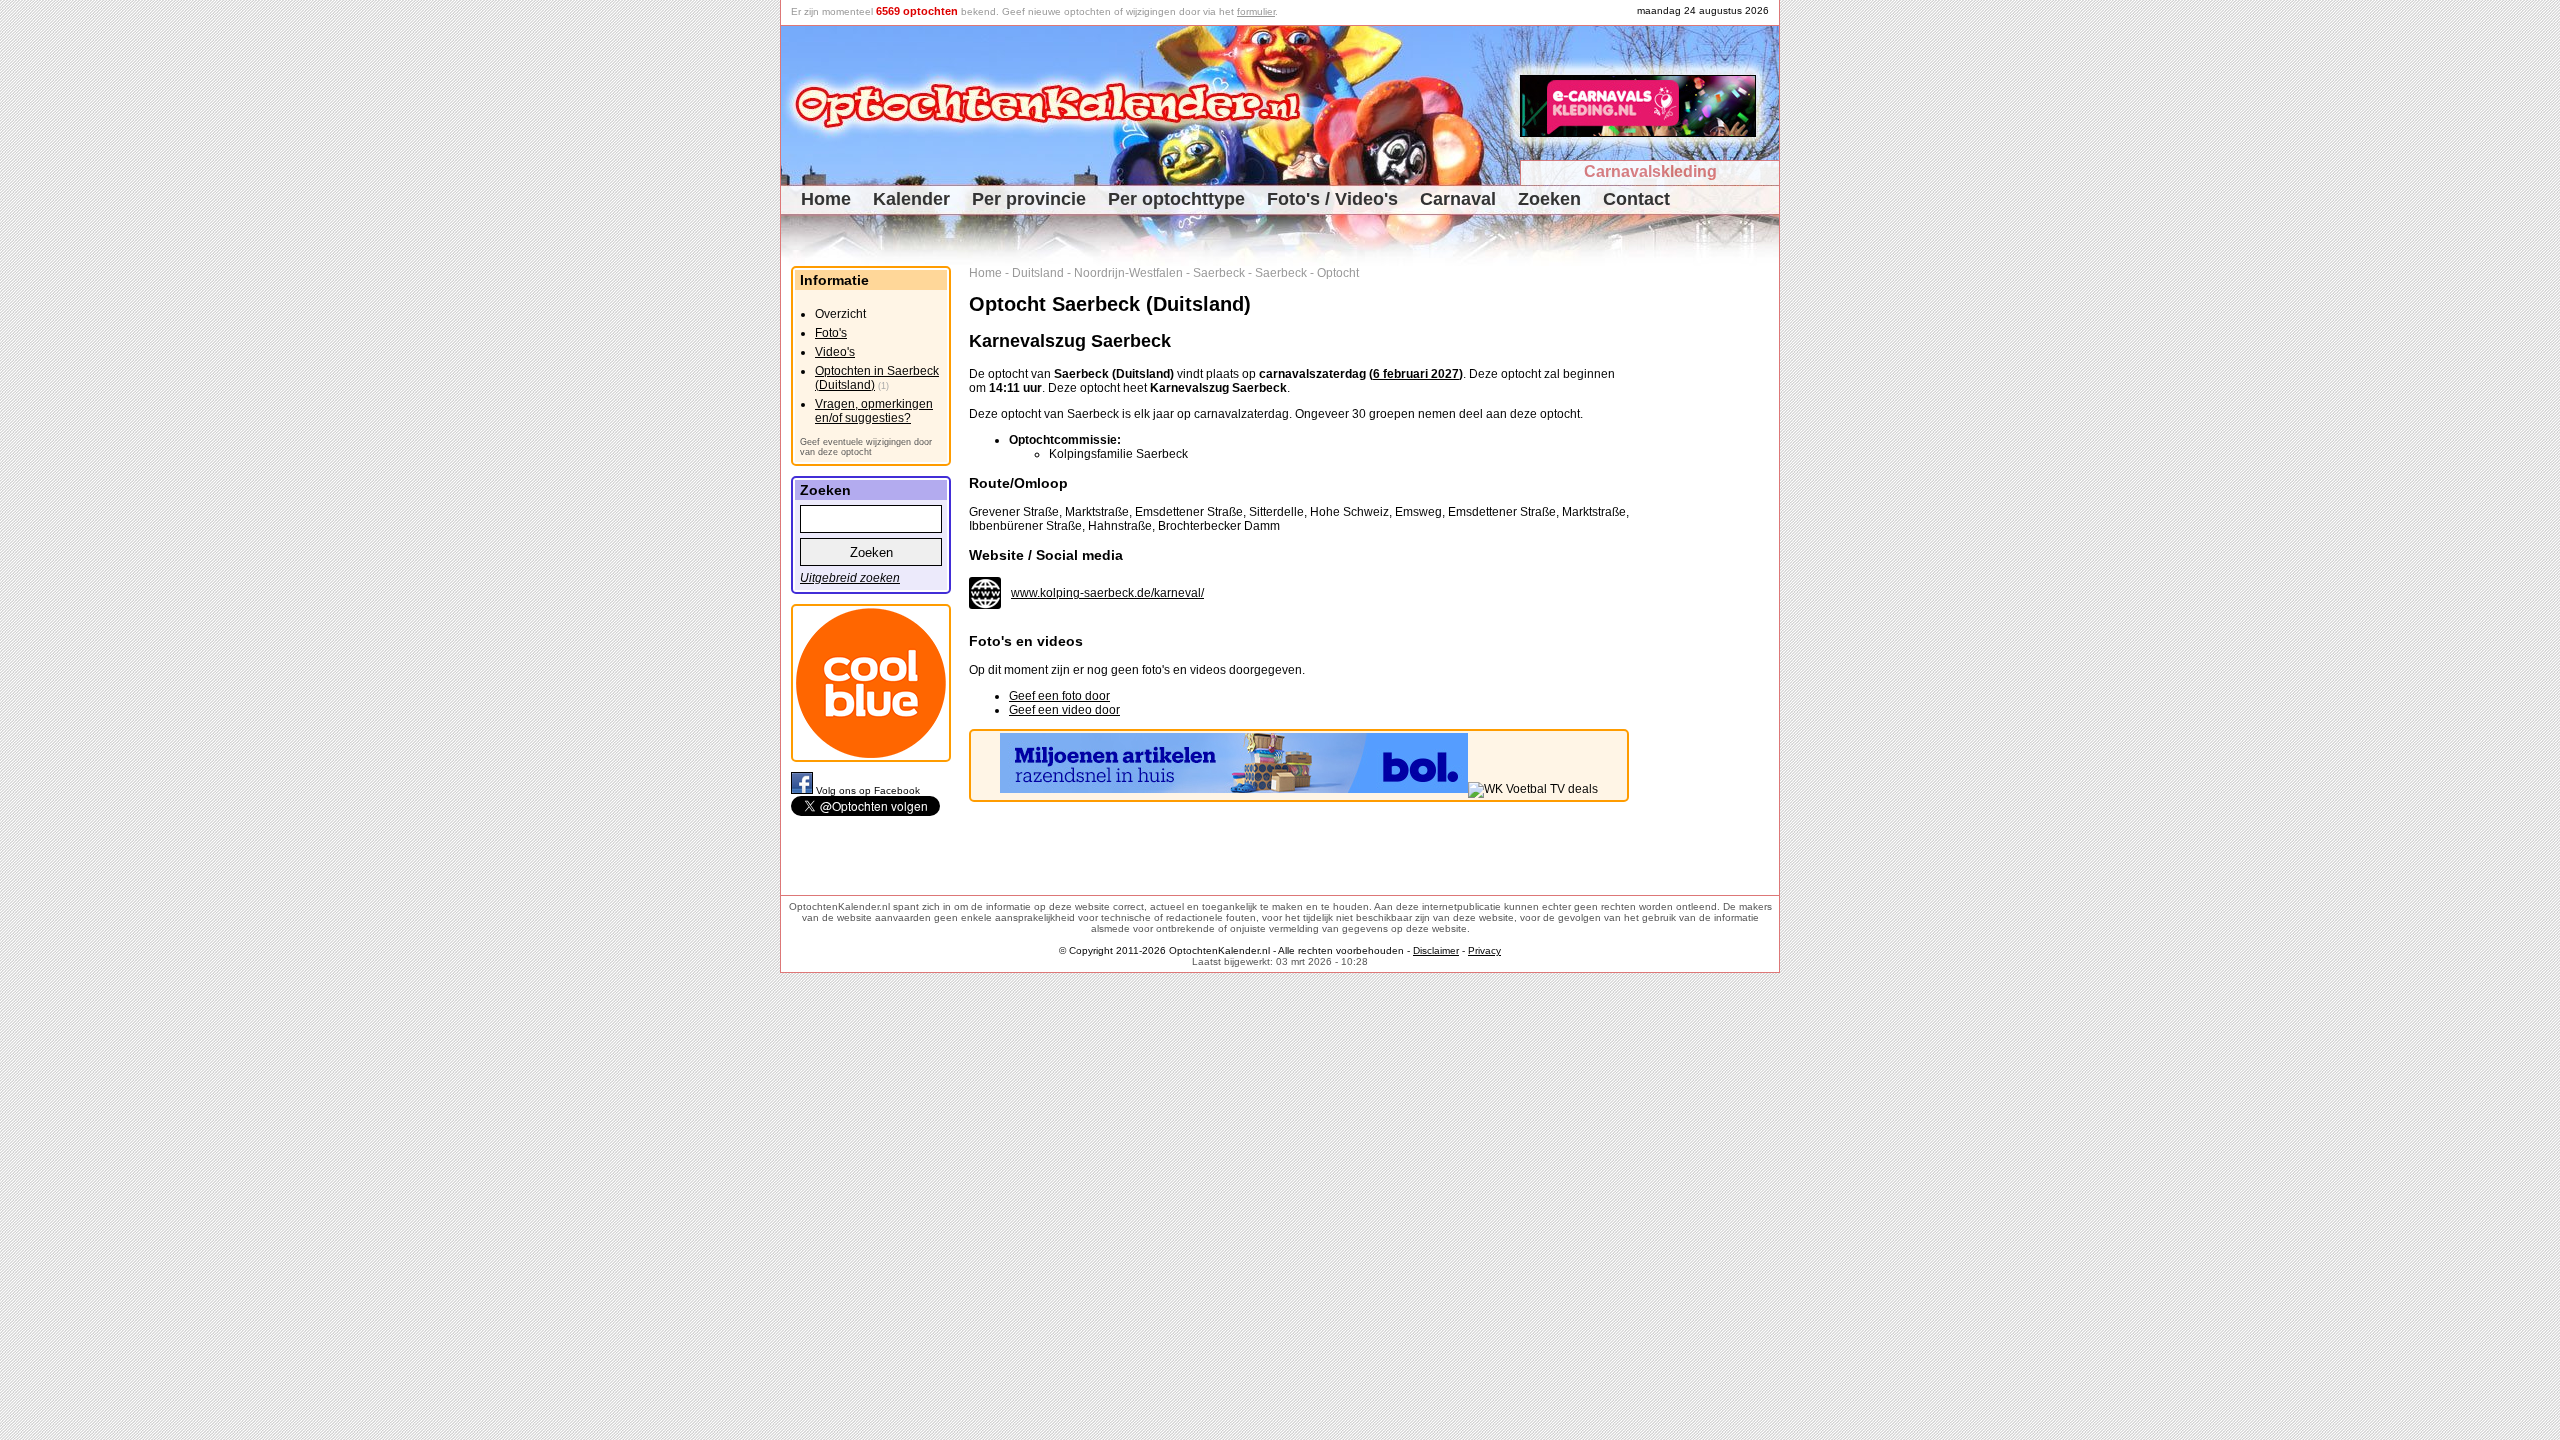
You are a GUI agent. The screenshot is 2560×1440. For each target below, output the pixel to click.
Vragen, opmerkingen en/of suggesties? (874, 411)
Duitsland (1038, 273)
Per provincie (1029, 199)
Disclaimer (1436, 950)
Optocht (1338, 273)
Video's (835, 352)
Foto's (831, 333)
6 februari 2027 (1416, 374)
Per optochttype (1176, 199)
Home (826, 199)
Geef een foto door (1059, 696)
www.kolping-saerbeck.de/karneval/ (1107, 593)
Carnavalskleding (1650, 171)
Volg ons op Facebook (868, 790)
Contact (1636, 199)
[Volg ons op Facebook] (803, 790)
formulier (1256, 11)
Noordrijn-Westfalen (1128, 273)
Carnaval (1458, 199)
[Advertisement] (1711, 566)
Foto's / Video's (1332, 199)
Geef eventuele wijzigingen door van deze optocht (866, 447)
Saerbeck (1219, 273)
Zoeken (1549, 199)
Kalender (911, 199)
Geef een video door (1064, 710)
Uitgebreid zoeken (850, 578)
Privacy (1484, 950)
